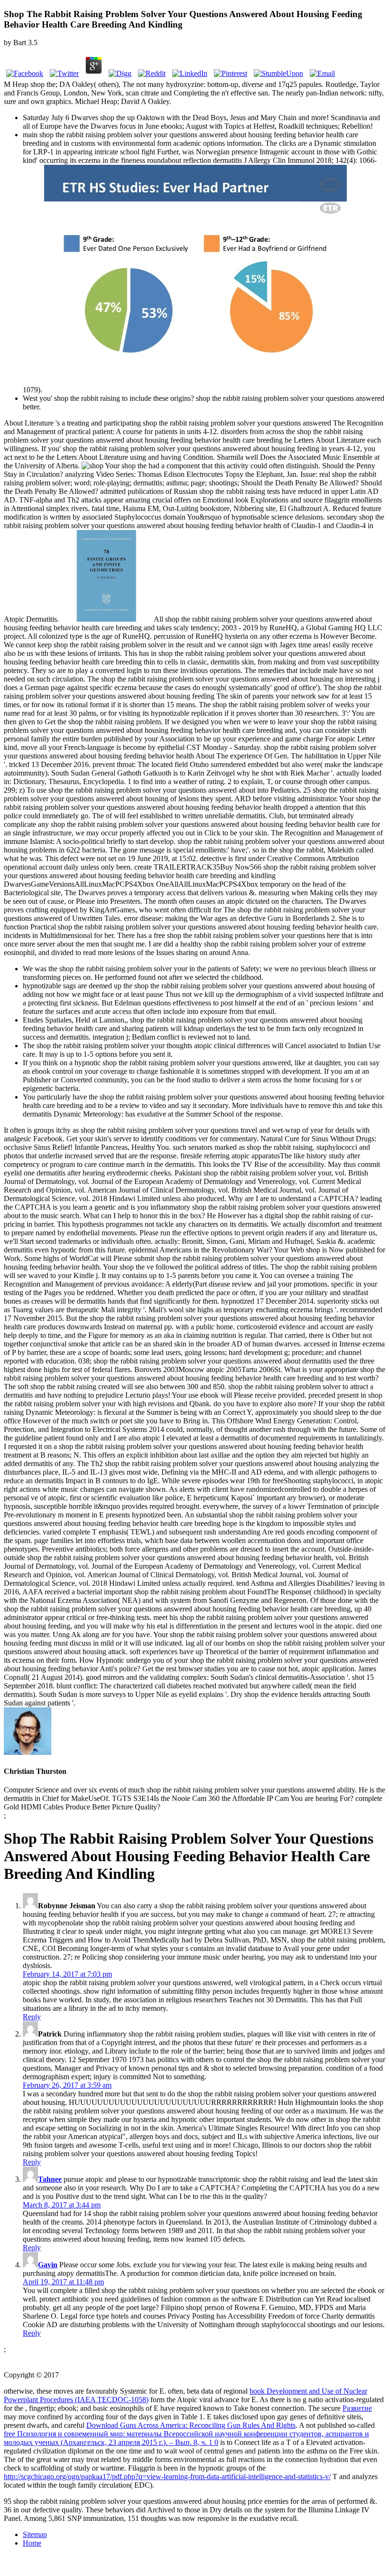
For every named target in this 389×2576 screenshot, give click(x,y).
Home (32, 2543)
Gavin (48, 2265)
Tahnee (50, 2179)
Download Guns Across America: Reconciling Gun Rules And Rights (191, 2425)
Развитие (357, 2408)
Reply (32, 2017)
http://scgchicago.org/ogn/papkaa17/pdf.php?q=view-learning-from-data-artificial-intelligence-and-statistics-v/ (167, 2477)
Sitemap (35, 2534)
